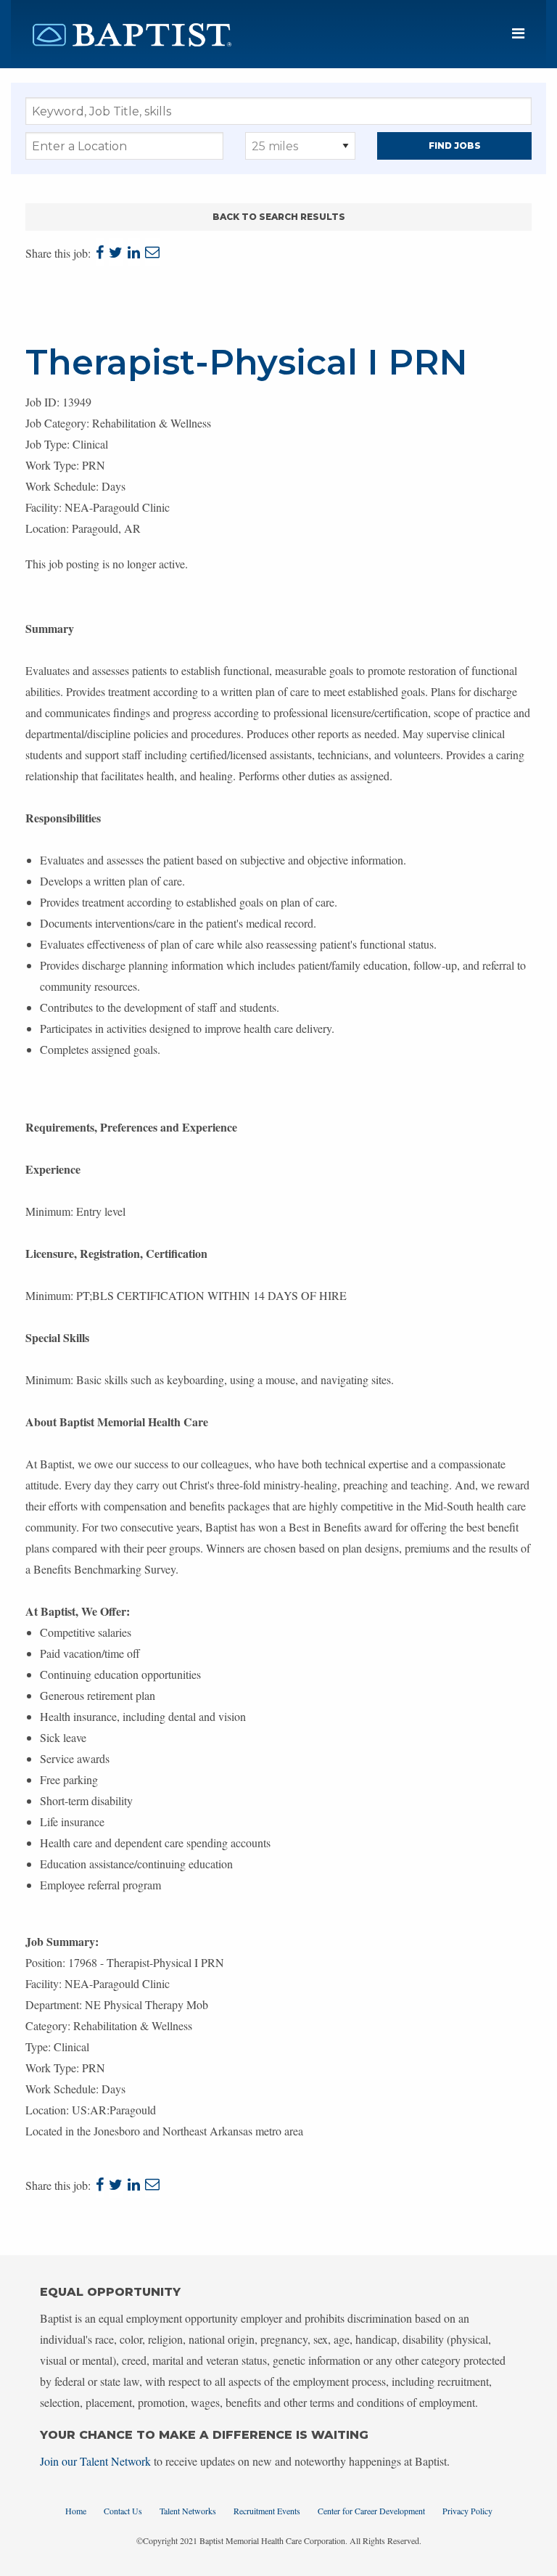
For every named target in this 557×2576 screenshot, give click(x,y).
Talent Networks (188, 2511)
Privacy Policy (467, 2511)
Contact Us (123, 2511)
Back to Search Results (279, 217)
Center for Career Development (371, 2511)
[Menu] (518, 34)
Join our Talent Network (95, 2461)
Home (76, 2511)
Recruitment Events (267, 2511)
